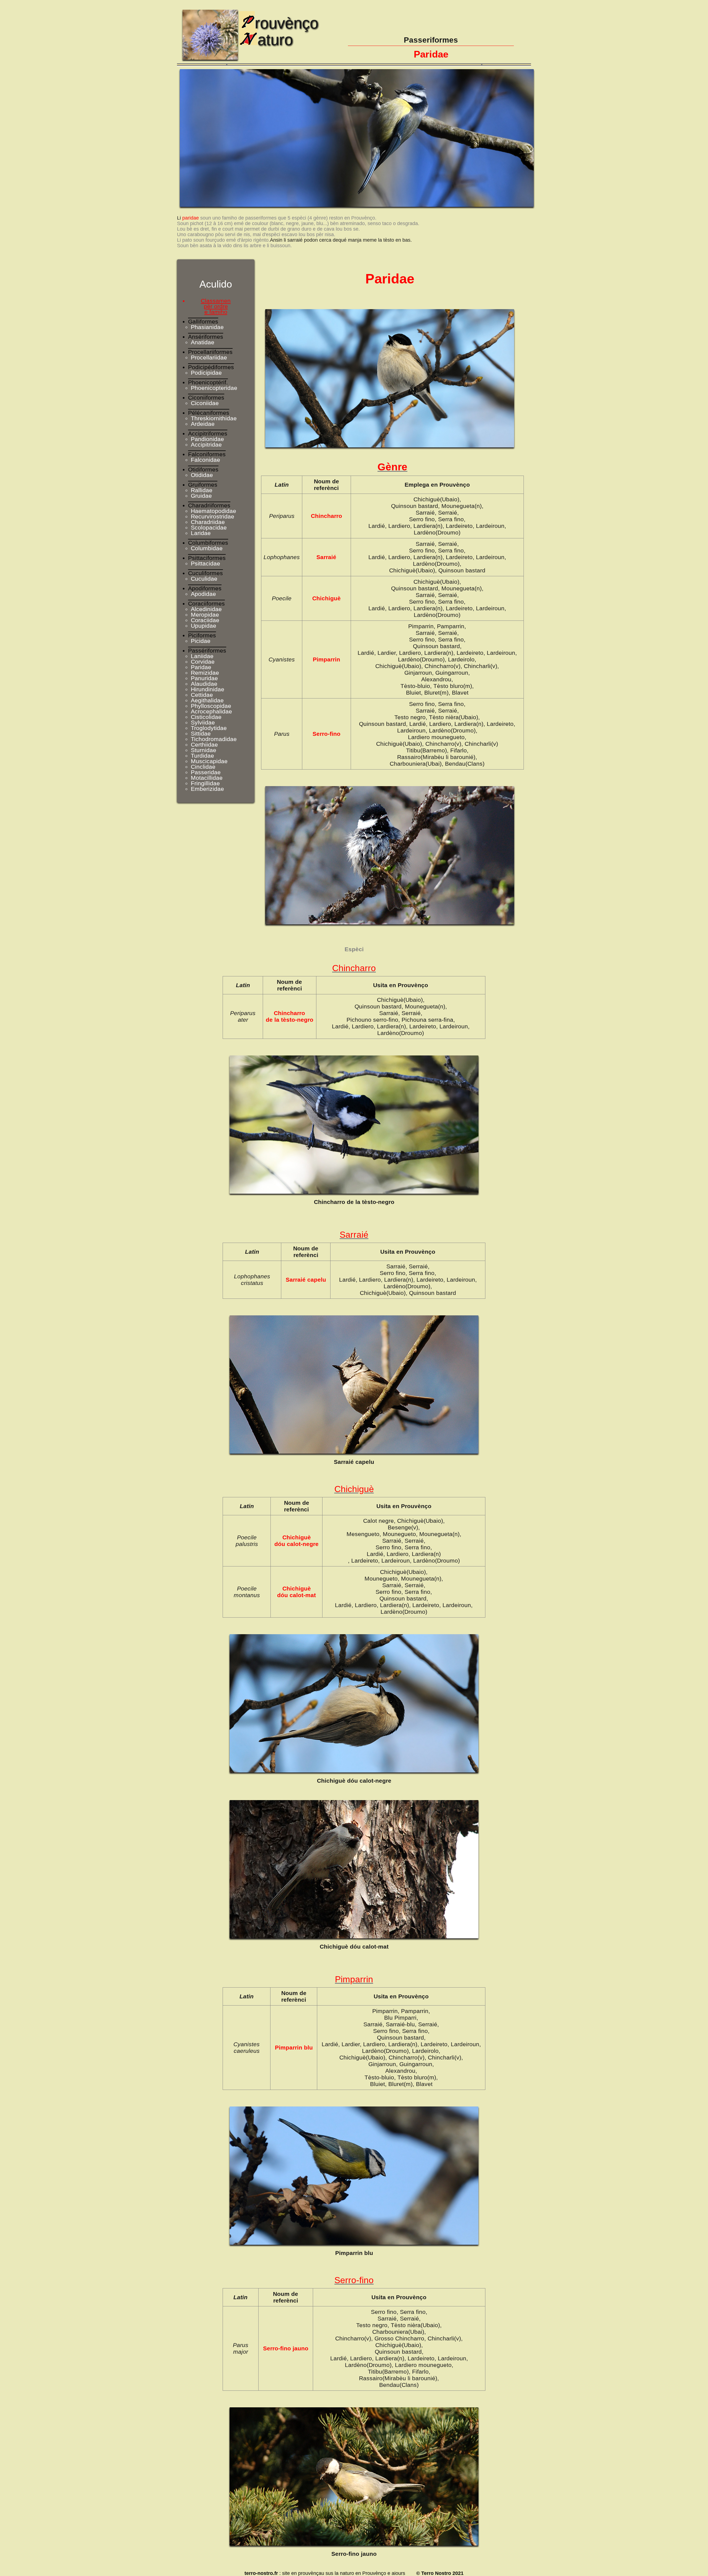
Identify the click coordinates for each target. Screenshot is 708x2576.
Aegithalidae (207, 700)
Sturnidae (204, 750)
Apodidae (203, 594)
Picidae (201, 641)
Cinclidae (203, 767)
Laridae (201, 533)
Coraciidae (205, 620)
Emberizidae (207, 789)
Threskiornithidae (214, 418)
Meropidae (205, 615)
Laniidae (202, 656)
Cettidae (202, 695)
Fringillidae (205, 783)
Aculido (216, 284)
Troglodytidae (209, 728)
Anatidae (203, 342)
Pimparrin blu (354, 2253)
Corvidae (203, 662)
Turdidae (202, 756)
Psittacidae (205, 563)
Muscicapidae (209, 761)
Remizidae (205, 673)
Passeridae (206, 772)
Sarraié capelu (354, 1462)
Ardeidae (203, 424)
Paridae (201, 667)
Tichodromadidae (214, 739)
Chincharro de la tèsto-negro (354, 1202)
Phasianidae (207, 327)
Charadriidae (208, 522)
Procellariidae (209, 357)
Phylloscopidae (211, 706)
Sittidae (201, 733)
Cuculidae (204, 579)
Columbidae (207, 548)
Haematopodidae (214, 511)
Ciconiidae (205, 403)
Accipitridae (206, 444)
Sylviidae (203, 722)
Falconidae (205, 460)
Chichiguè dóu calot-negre (354, 1781)
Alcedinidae (206, 609)
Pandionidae (207, 439)
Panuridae (204, 678)
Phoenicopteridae (214, 388)
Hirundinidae (208, 689)
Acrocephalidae (211, 711)
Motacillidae (207, 778)
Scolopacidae (209, 527)
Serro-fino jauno (354, 2554)
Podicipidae (206, 373)
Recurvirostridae (213, 516)
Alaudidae (204, 684)
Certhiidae (204, 745)
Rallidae (202, 490)
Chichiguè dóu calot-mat (354, 1947)
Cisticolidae (206, 717)
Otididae (202, 475)
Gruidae (201, 496)
